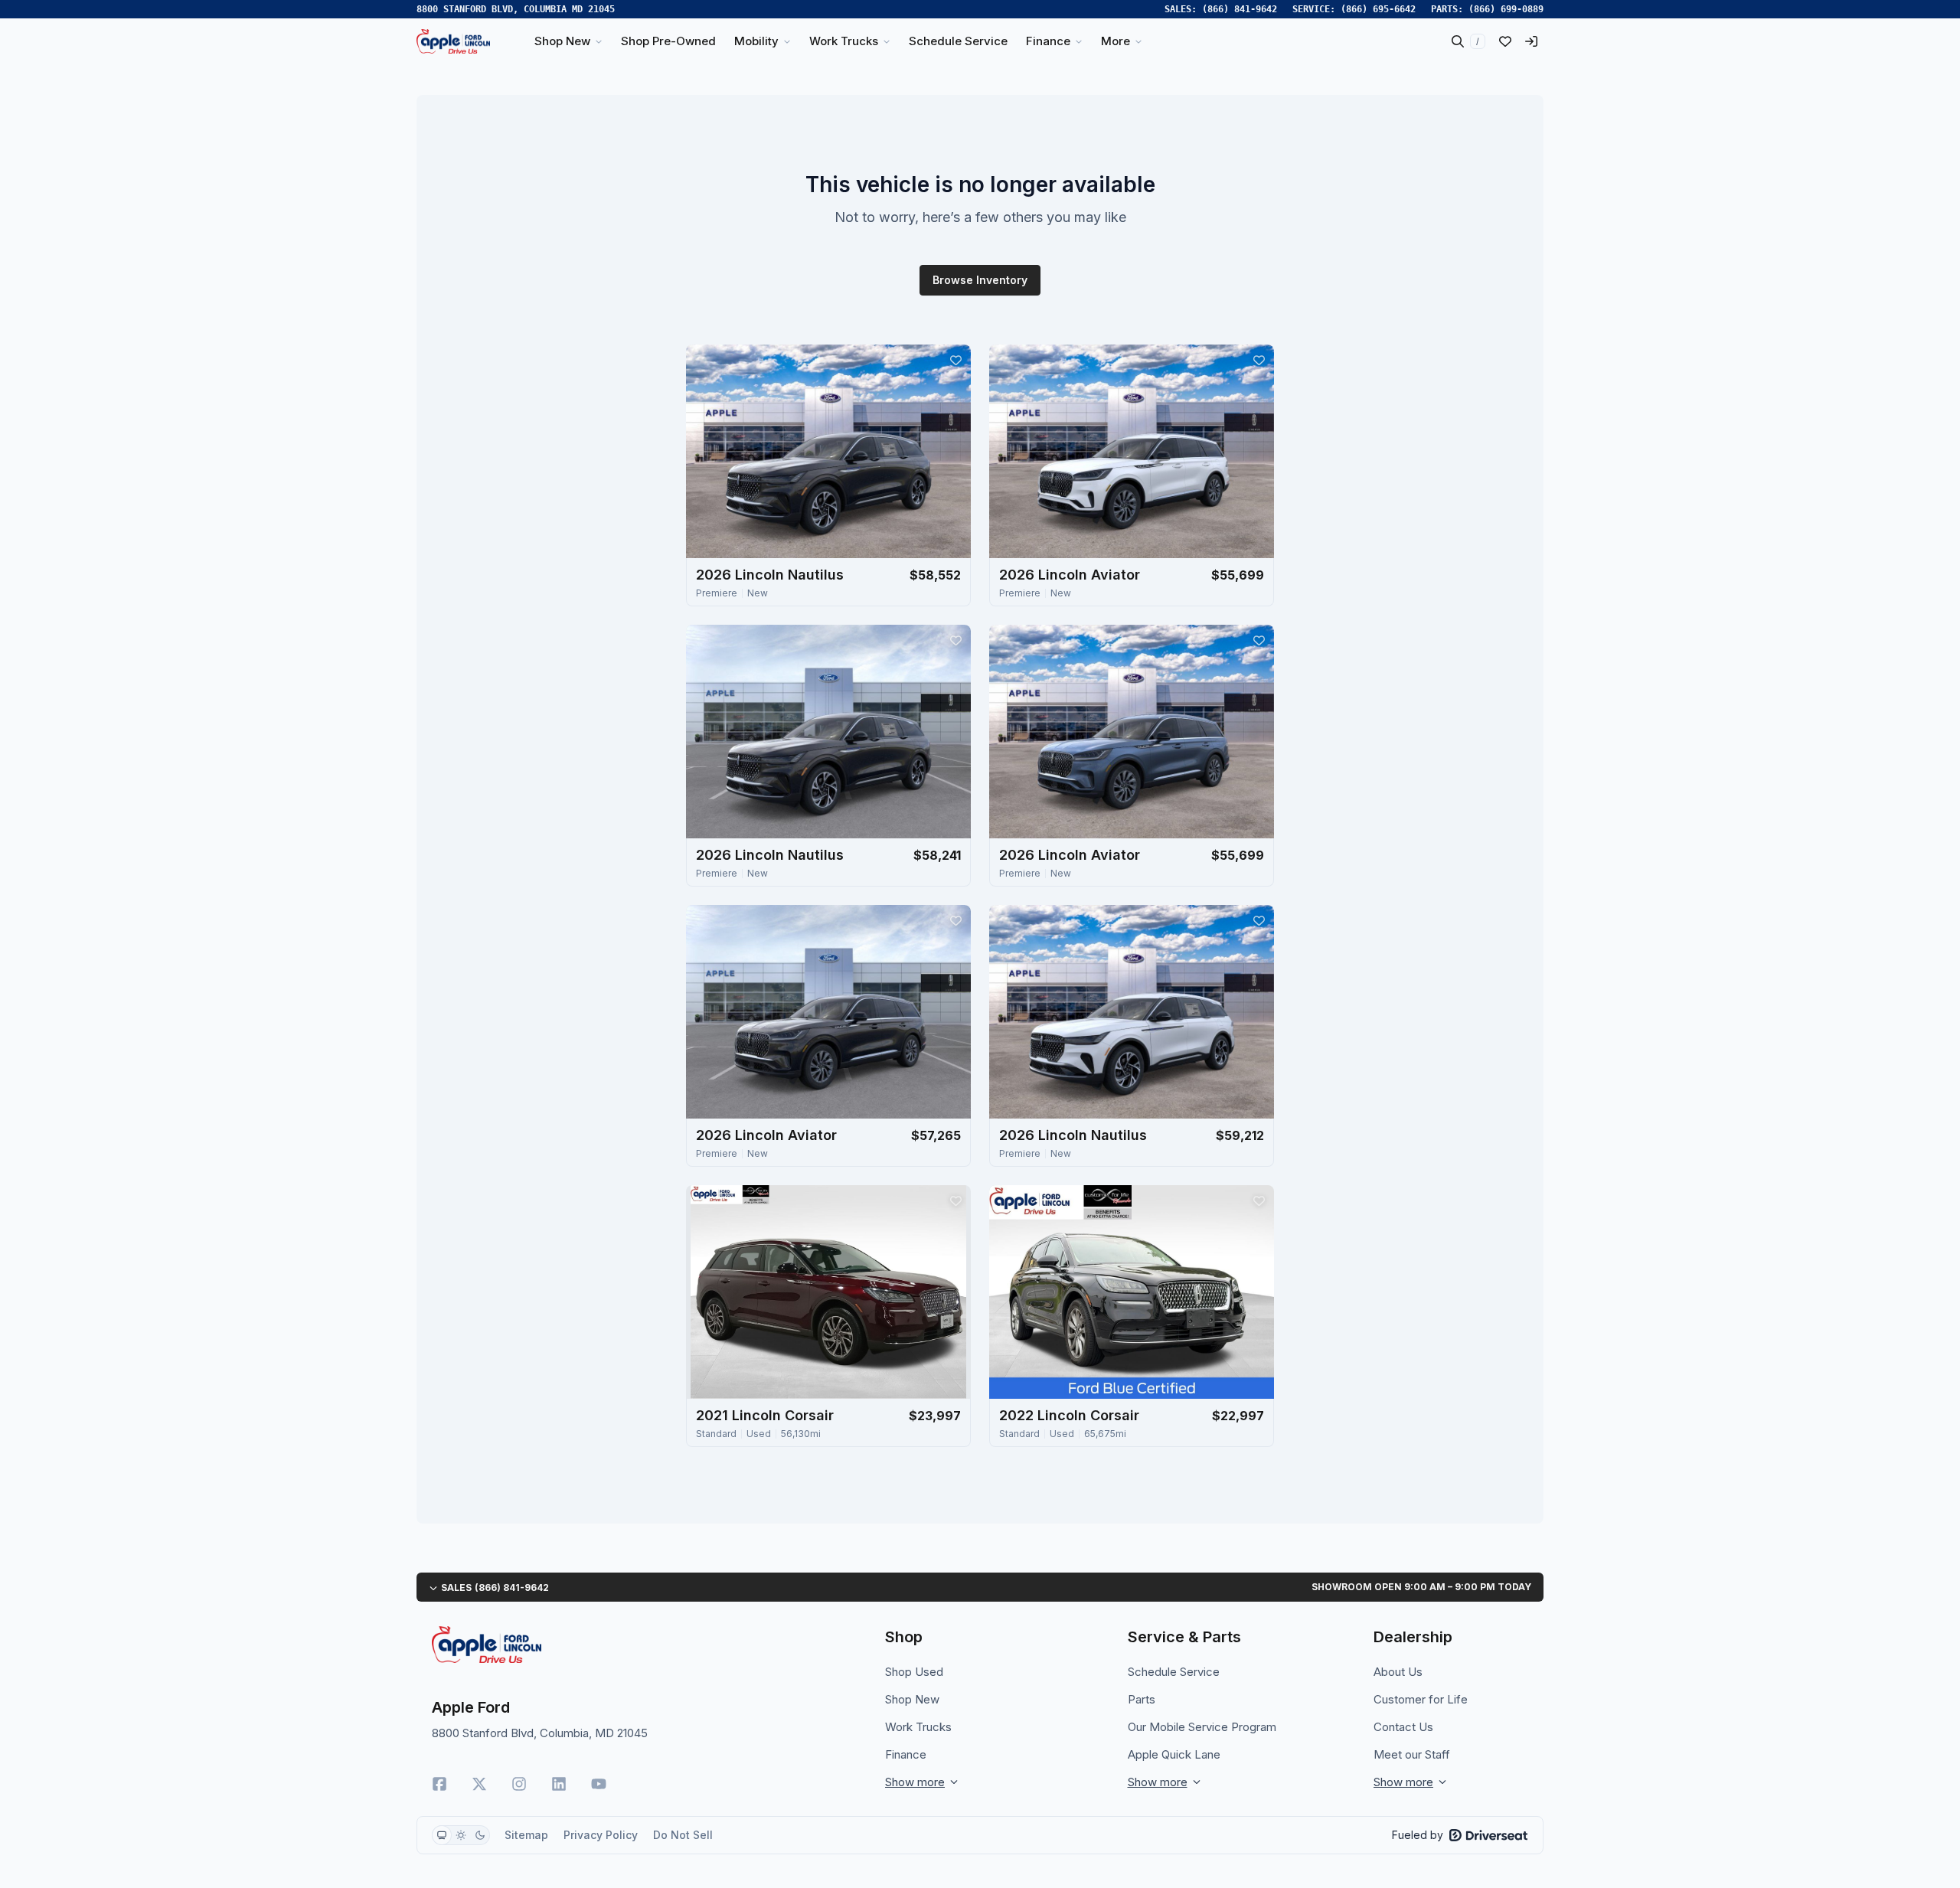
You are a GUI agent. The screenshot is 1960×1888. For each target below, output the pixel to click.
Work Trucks (918, 1727)
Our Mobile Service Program (1202, 1727)
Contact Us (1403, 1727)
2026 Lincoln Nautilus (770, 575)
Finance (906, 1754)
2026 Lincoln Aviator (1070, 575)
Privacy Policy (601, 1835)
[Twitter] (479, 1784)
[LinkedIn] (559, 1784)
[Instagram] (519, 1784)
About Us (1398, 1672)
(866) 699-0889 (1506, 9)
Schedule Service (1174, 1672)
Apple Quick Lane (1174, 1754)
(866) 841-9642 (1240, 9)
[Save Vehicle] (955, 360)
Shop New (912, 1699)
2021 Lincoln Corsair (765, 1415)
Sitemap (526, 1835)
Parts (1142, 1699)
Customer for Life (1421, 1699)
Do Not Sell (683, 1835)
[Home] (453, 41)
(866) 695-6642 (1378, 9)
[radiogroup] (461, 1835)
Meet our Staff (1412, 1754)
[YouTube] (599, 1784)
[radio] (442, 1835)
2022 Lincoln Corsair (1069, 1415)
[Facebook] (439, 1784)
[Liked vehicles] (1505, 41)
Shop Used (914, 1672)
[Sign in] (1531, 41)
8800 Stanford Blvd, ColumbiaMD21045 (516, 9)
